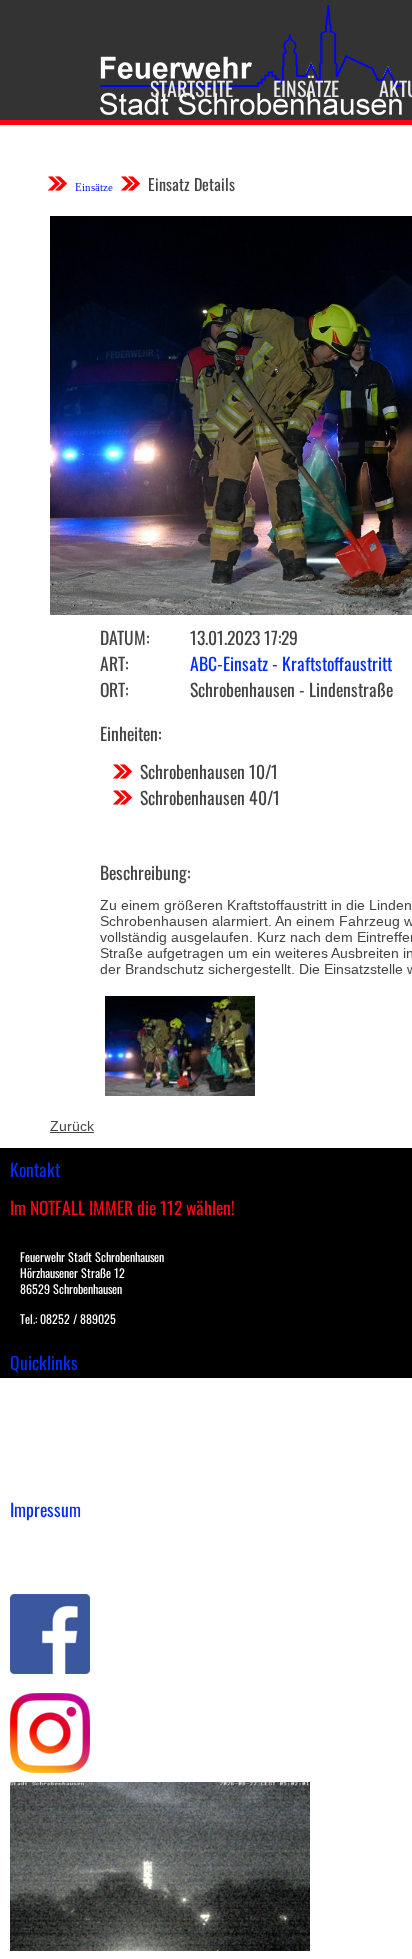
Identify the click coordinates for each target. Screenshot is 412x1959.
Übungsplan (48, 1435)
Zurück (72, 1126)
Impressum (45, 1541)
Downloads (44, 1414)
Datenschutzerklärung (80, 1562)
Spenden (37, 1477)
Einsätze (306, 88)
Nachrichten (48, 1456)
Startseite (191, 88)
